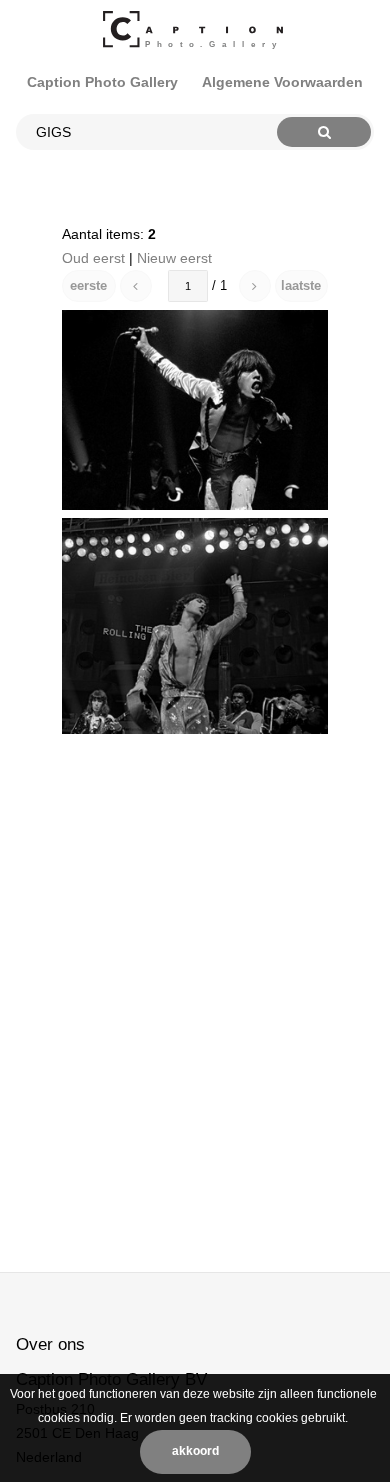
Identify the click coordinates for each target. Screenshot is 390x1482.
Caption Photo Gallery (102, 82)
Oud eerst (93, 258)
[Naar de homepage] (195, 30)
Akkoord (195, 1451)
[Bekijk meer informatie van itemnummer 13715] (195, 626)
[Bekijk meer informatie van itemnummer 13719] (195, 410)
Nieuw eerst (174, 258)
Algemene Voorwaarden (282, 82)
